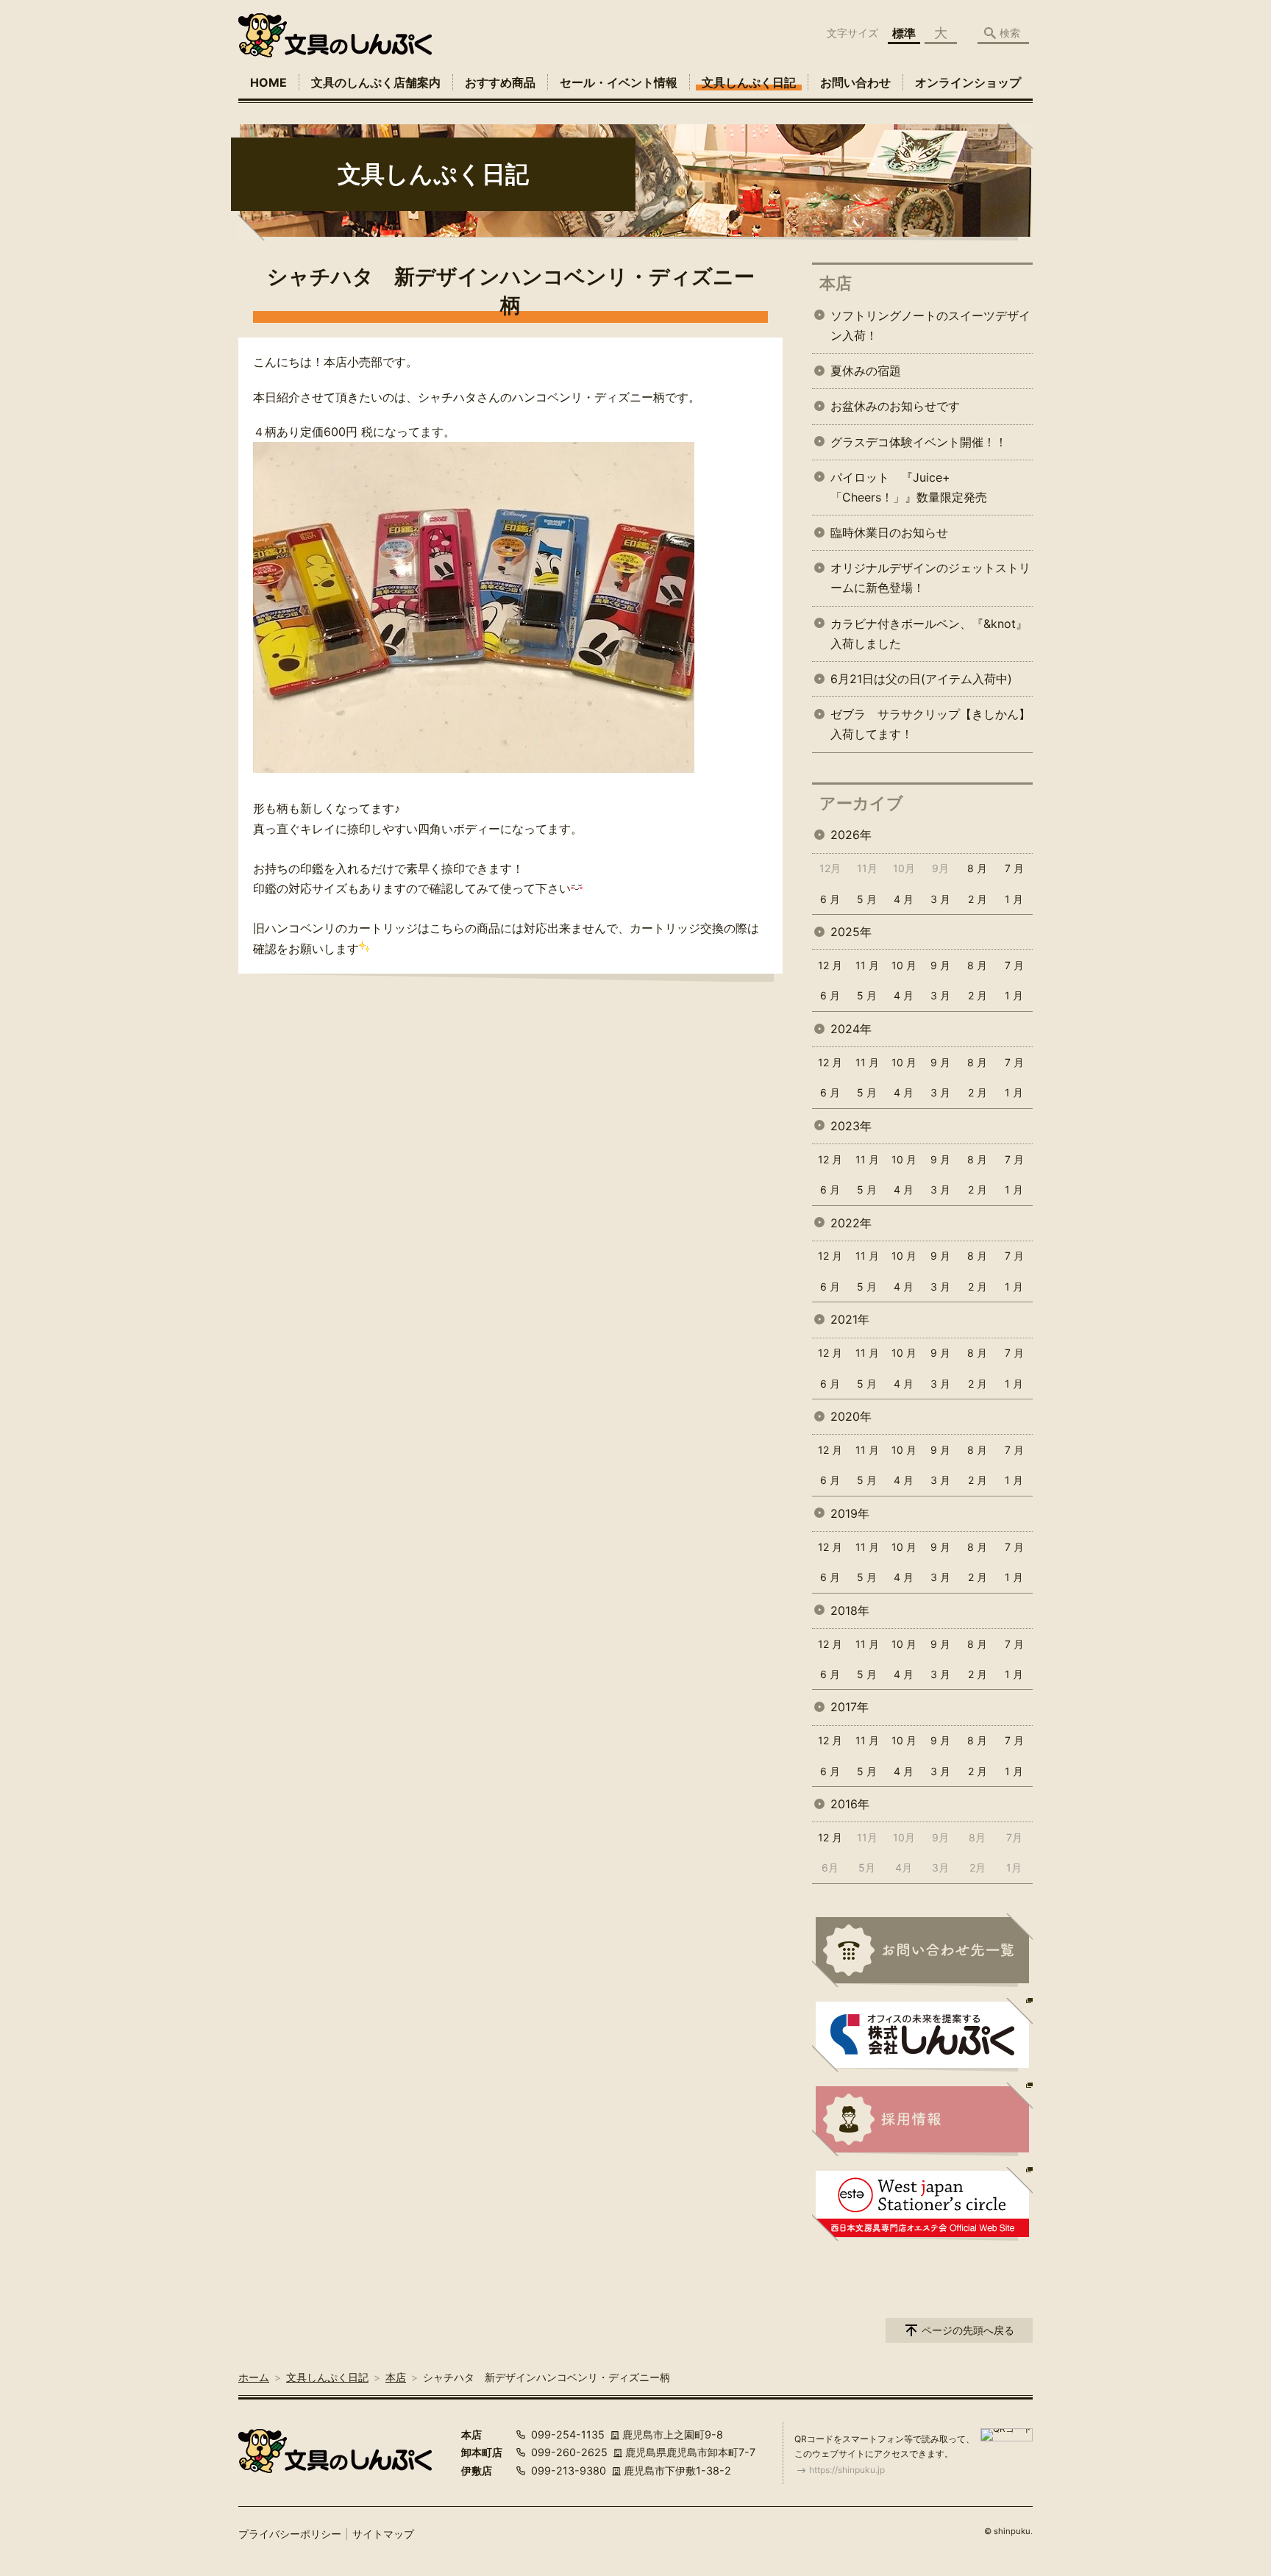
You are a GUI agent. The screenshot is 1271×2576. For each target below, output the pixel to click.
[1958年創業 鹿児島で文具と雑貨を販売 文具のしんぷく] (335, 35)
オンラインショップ (968, 82)
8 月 (977, 868)
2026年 (851, 835)
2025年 (851, 932)
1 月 (1014, 899)
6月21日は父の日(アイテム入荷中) (921, 679)
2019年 (850, 1513)
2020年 (851, 1416)
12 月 (830, 965)
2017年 (850, 1707)
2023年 (851, 1126)
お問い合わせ (855, 82)
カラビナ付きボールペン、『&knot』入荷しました (929, 634)
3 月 (940, 899)
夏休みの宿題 (866, 371)
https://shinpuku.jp (847, 2470)
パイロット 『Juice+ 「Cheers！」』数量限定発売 (909, 487)
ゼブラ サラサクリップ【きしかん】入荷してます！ (930, 724)
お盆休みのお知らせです (895, 406)
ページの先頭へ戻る (968, 2330)
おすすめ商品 (500, 82)
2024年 (851, 1029)
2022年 (851, 1223)
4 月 (904, 899)
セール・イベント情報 (619, 82)
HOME (268, 82)
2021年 (850, 1319)
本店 (836, 283)
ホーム (254, 2377)
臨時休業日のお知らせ (889, 532)
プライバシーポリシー (290, 2534)
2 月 (978, 899)
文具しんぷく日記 (749, 82)
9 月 (940, 965)
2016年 (850, 1804)
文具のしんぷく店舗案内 (376, 82)
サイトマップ (383, 2534)
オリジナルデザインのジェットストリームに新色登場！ (930, 578)
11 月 (867, 965)
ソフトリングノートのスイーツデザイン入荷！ (930, 325)
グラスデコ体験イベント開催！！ (919, 442)
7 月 (1014, 868)
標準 (904, 33)
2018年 (850, 1610)
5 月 (867, 899)
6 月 (830, 899)
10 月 (904, 965)
